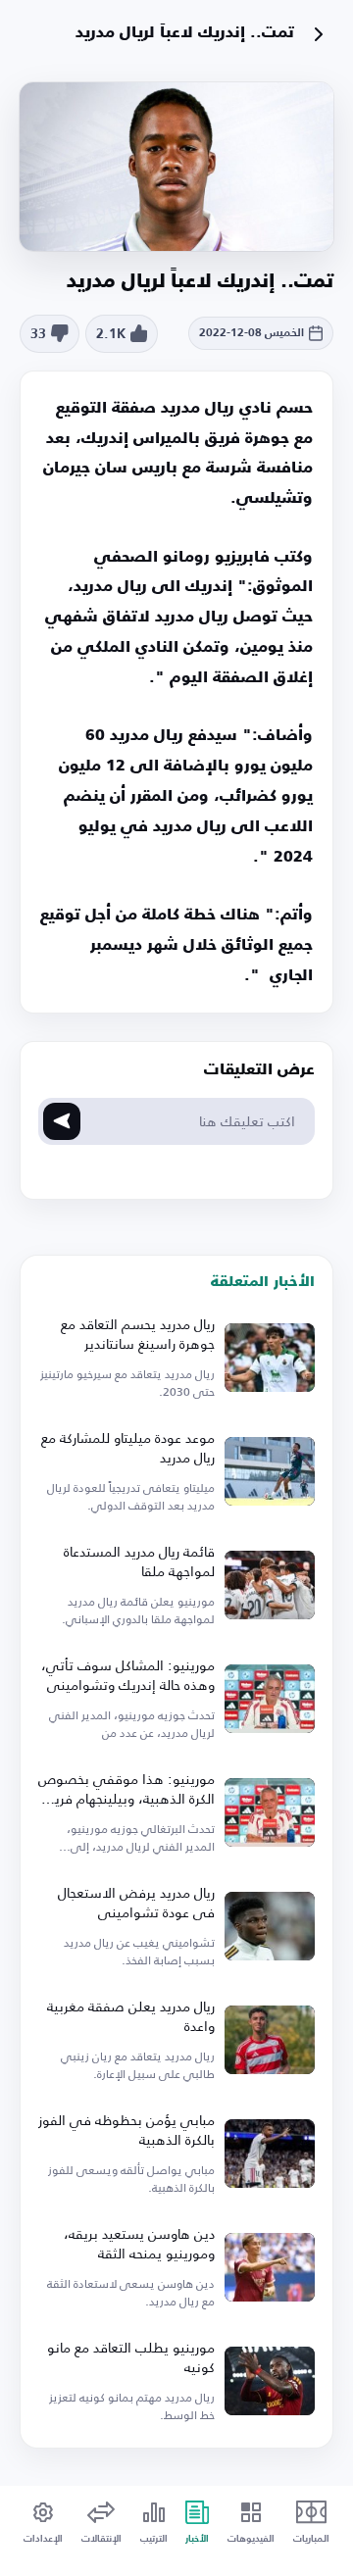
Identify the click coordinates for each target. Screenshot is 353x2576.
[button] (122, 334)
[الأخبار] (319, 34)
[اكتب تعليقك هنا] (62, 1121)
